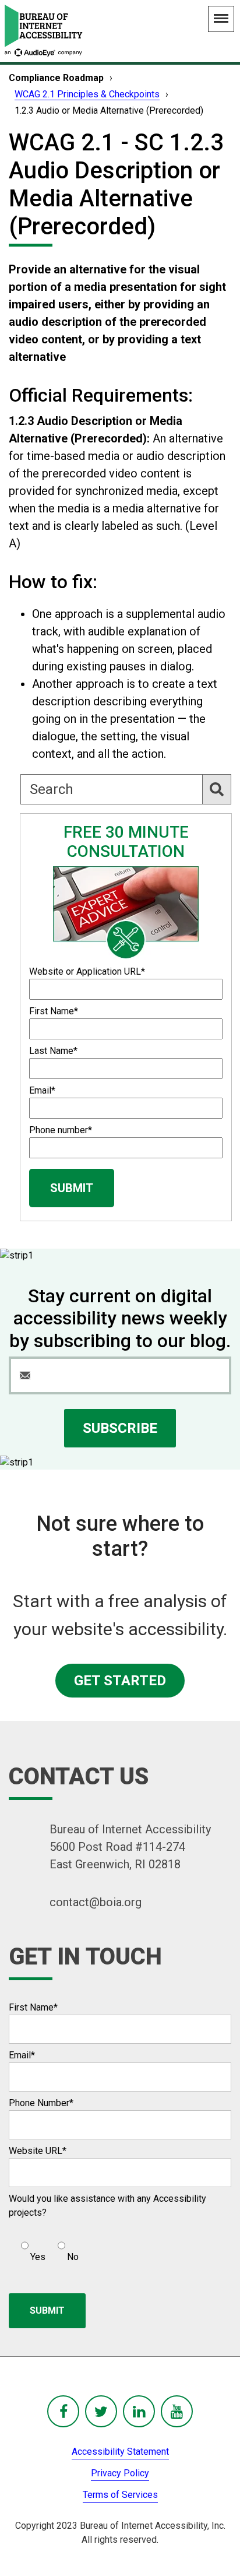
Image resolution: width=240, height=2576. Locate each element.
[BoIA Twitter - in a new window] (101, 2411)
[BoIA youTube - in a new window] (177, 2411)
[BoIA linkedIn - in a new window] (139, 2411)
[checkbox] (44, 2247)
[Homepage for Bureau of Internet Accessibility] (44, 31)
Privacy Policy (120, 2473)
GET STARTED (120, 1681)
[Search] (217, 789)
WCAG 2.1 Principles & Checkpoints (87, 94)
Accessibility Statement (120, 2452)
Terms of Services (120, 2495)
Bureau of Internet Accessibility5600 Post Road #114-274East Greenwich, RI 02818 (130, 1847)
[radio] (32, 2247)
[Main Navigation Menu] (221, 19)
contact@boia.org (96, 1902)
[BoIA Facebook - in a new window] (63, 2411)
